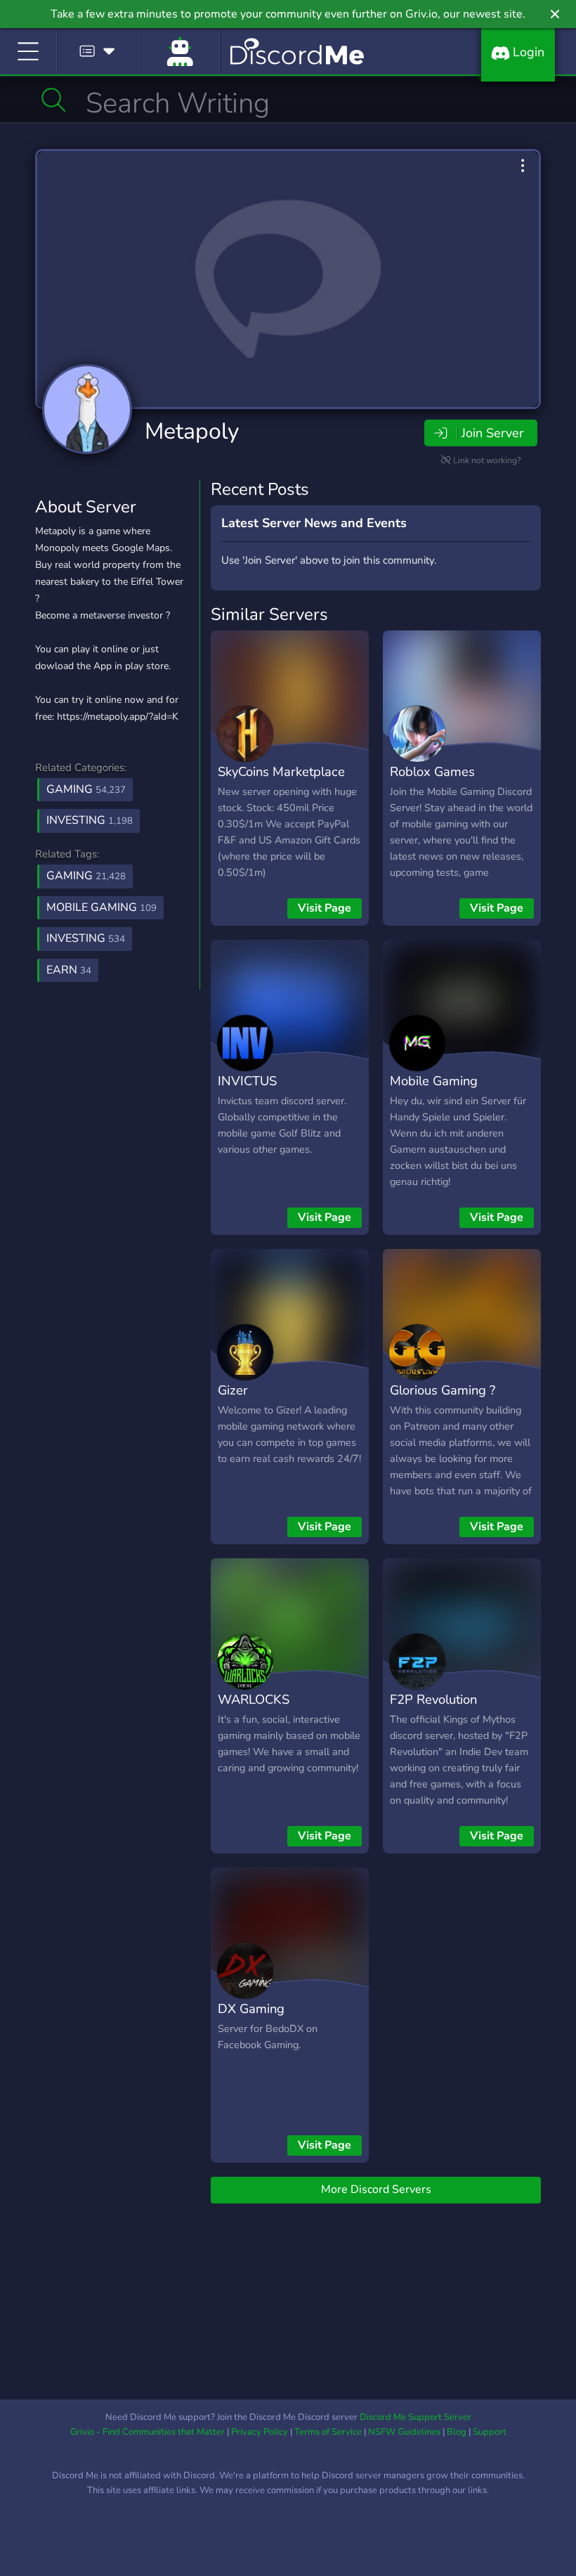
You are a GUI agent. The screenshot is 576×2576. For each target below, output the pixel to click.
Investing (90, 820)
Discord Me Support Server (415, 2417)
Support (490, 2432)
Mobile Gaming (434, 1081)
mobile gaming (102, 907)
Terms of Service (328, 2432)
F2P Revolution (433, 1699)
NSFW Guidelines (404, 2432)
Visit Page (325, 908)
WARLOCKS (254, 1699)
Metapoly (192, 431)
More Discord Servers (376, 2189)
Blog (457, 2432)
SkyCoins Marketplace (281, 771)
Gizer (233, 1390)
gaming (86, 876)
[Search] (54, 100)
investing (86, 938)
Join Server (492, 433)
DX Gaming (251, 2008)
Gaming (86, 789)
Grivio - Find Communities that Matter (148, 2432)
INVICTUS (247, 1081)
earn (69, 970)
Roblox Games (432, 771)
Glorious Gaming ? (443, 1390)
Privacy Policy (260, 2432)
